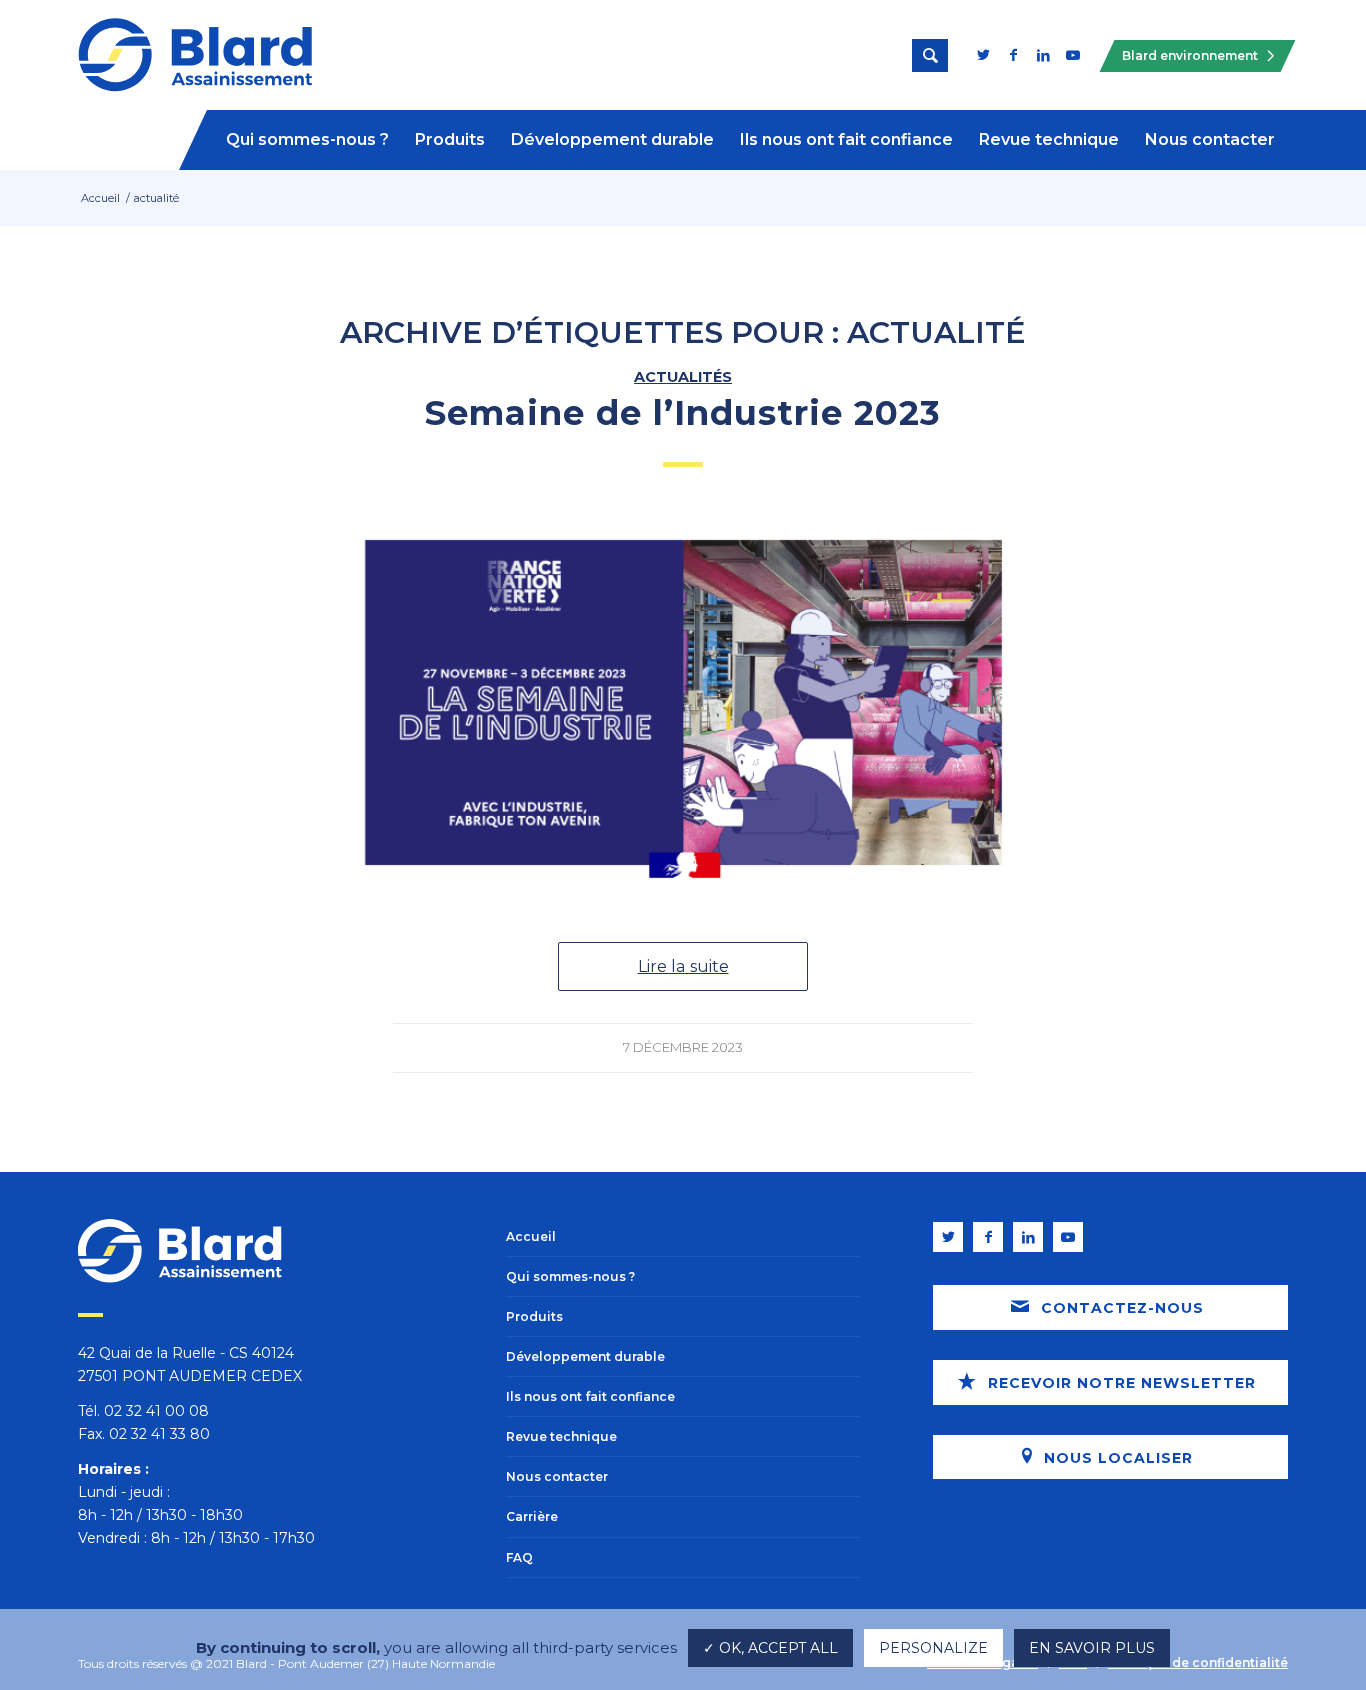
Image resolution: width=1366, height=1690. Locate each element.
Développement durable (585, 1356)
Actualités (683, 377)
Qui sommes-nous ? (570, 1276)
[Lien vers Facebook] (1013, 55)
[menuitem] (307, 140)
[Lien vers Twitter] (983, 55)
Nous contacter (557, 1476)
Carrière (532, 1516)
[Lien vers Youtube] (1073, 55)
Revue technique (561, 1436)
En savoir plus (1092, 1648)
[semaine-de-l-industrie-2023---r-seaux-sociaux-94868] (683, 702)
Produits (534, 1316)
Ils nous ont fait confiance (590, 1396)
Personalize (933, 1648)
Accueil (531, 1236)
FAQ (519, 1557)
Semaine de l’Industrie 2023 (683, 413)
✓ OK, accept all (770, 1648)
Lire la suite (683, 966)
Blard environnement (1190, 55)
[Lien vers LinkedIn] (1043, 55)
